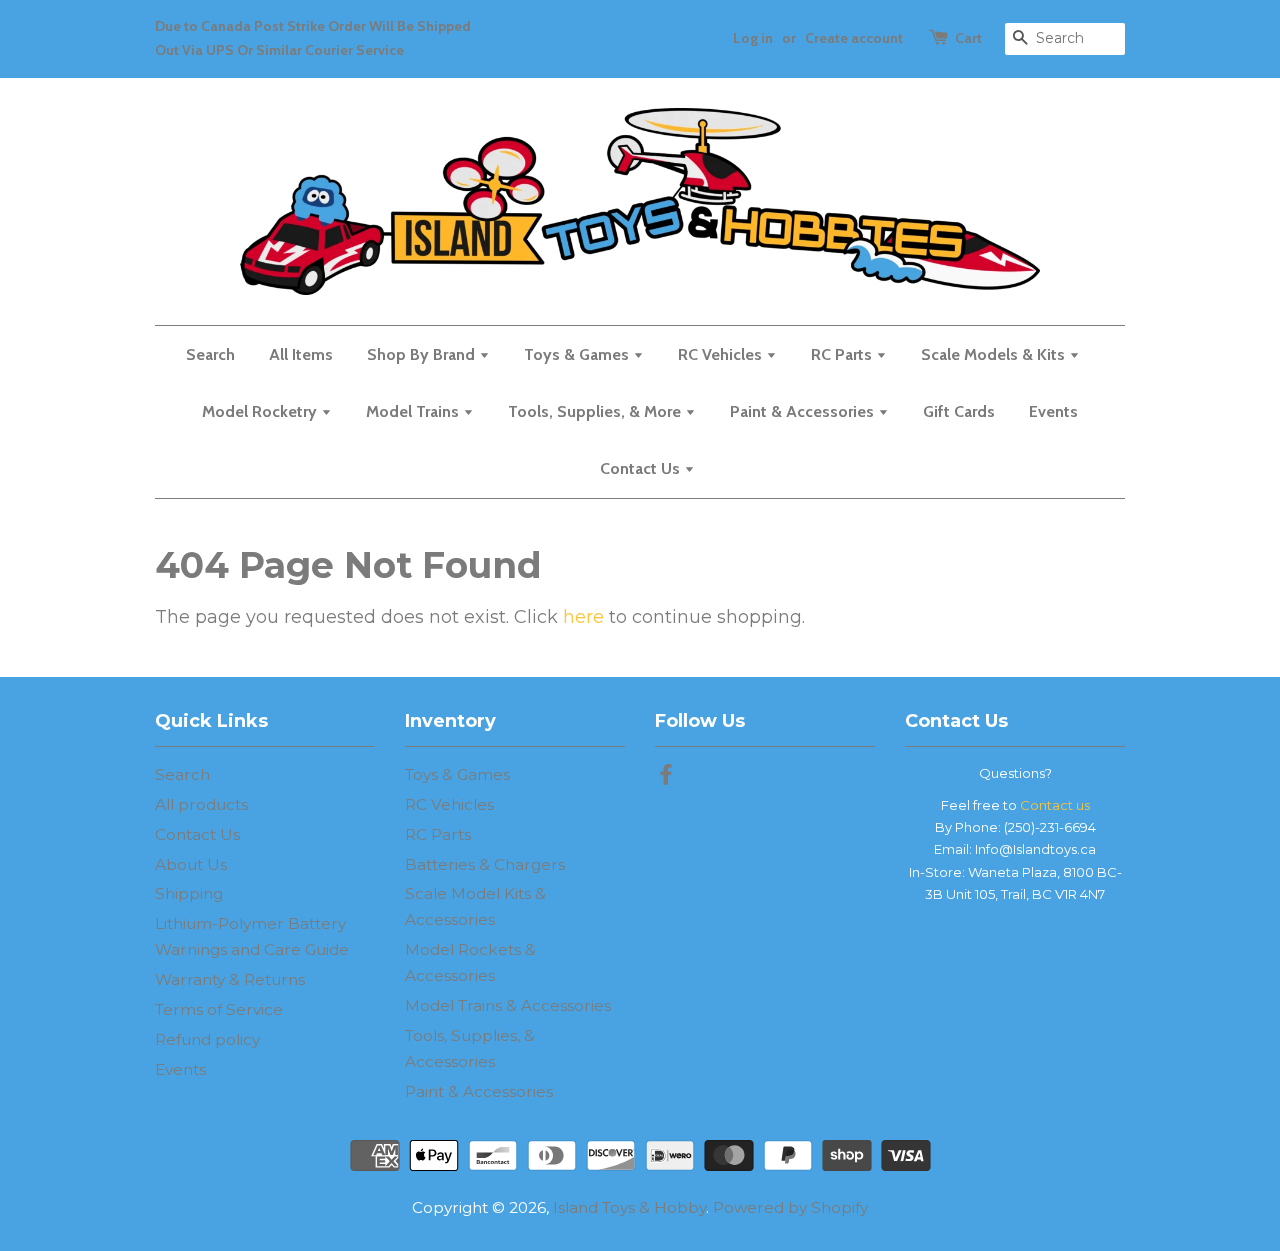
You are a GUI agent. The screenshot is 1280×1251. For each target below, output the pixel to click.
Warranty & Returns (230, 979)
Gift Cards (959, 411)
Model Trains (414, 411)
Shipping (189, 893)
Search (210, 354)
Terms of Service (219, 1009)
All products (201, 804)
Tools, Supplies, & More (596, 411)
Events (1053, 411)
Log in (753, 38)
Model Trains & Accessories (508, 1005)
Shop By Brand (423, 354)
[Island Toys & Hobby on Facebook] (666, 777)
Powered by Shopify (790, 1207)
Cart (968, 38)
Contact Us (642, 468)
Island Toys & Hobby (629, 1207)
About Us (191, 864)
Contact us (1055, 805)
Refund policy (207, 1039)
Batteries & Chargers (485, 864)
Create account (854, 38)
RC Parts (843, 354)
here (583, 617)
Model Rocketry (261, 411)
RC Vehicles (722, 354)
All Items (301, 354)
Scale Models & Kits (995, 354)
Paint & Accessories (804, 411)
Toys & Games (578, 354)
